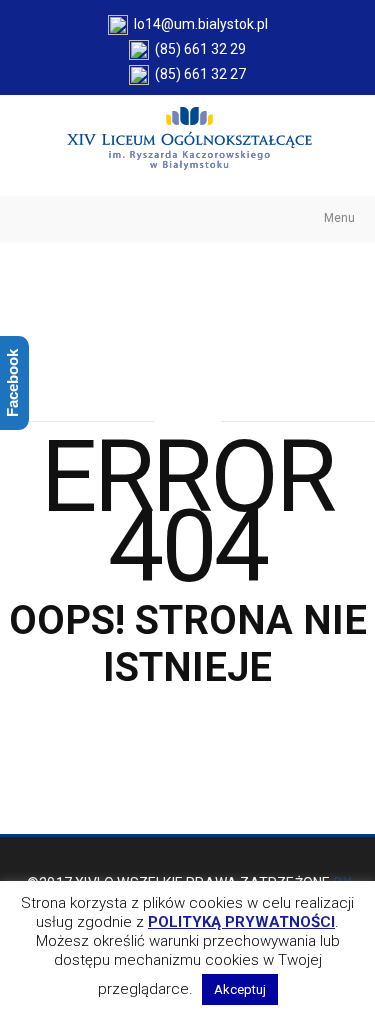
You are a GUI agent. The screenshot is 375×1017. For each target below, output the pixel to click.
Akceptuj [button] (240, 989)
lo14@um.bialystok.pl (198, 24)
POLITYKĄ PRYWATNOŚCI (241, 922)
